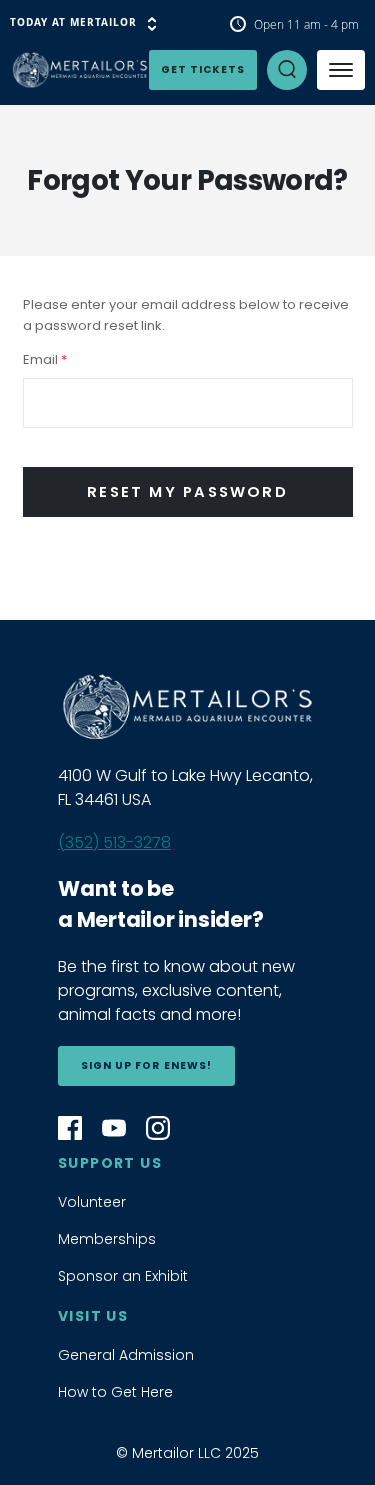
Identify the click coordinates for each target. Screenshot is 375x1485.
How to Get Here (115, 1392)
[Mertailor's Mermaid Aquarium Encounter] (50, 70)
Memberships (107, 1239)
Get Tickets (203, 69)
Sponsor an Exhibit (123, 1276)
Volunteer (92, 1202)
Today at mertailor (73, 22)
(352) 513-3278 (114, 842)
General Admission (126, 1355)
